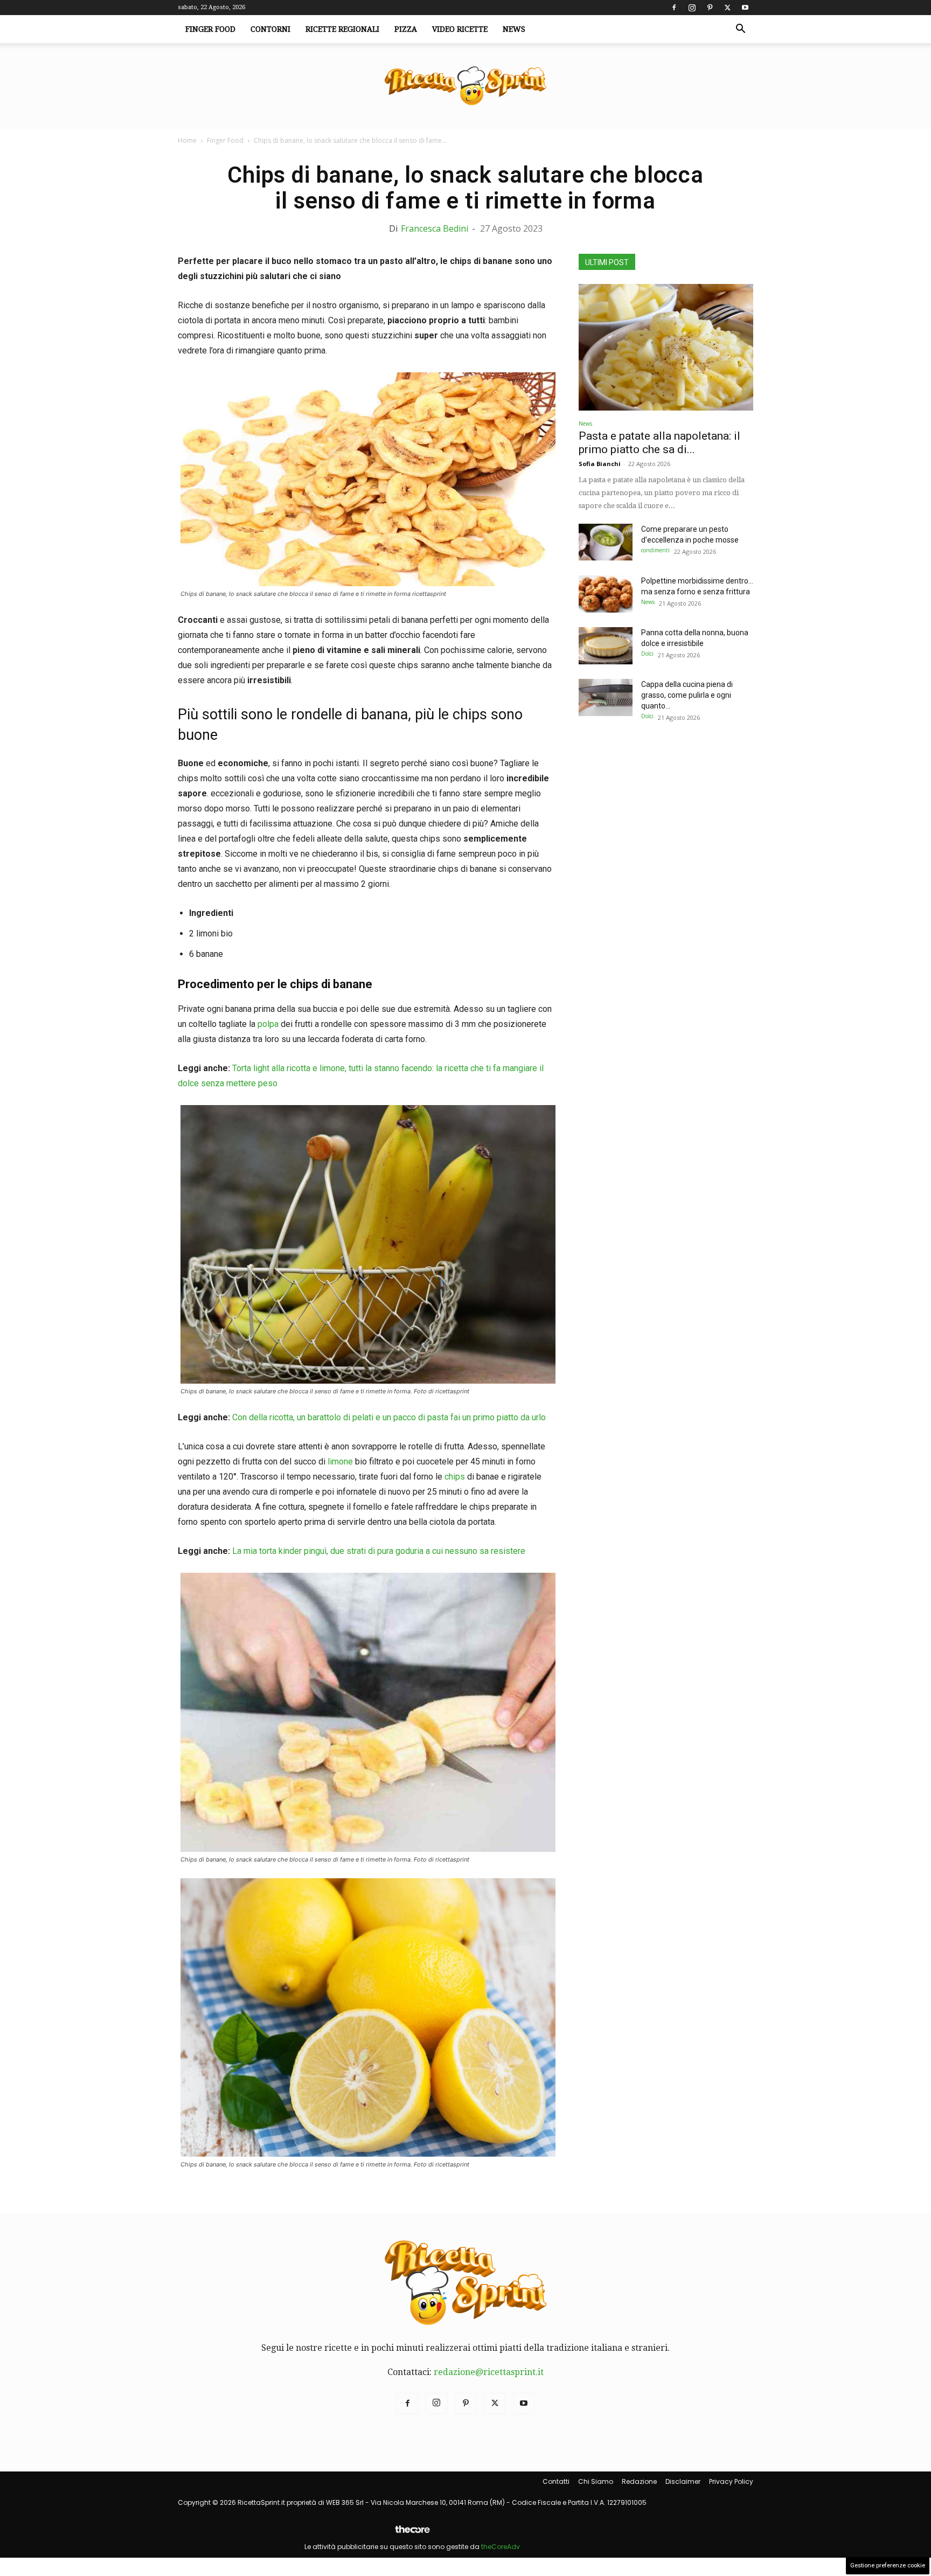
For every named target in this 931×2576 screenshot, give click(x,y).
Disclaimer (683, 2481)
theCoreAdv (501, 2547)
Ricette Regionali (342, 29)
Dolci (647, 654)
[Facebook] (674, 8)
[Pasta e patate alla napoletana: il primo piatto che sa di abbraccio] (666, 347)
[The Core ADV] (412, 2534)
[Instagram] (692, 8)
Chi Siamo (596, 2481)
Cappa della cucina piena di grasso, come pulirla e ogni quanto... (687, 695)
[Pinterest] (710, 8)
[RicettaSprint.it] (465, 86)
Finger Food (210, 29)
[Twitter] (727, 8)
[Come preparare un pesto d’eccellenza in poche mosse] (606, 542)
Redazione (639, 2481)
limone (340, 1461)
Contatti (556, 2481)
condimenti (655, 550)
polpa (268, 1024)
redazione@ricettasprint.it (489, 2372)
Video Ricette (460, 29)
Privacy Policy (731, 2481)
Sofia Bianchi (600, 464)
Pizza (406, 29)
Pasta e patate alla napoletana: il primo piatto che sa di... (659, 443)
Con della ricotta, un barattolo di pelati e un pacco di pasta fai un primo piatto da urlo (389, 1417)
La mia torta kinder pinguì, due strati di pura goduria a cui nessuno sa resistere (379, 1551)
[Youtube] (745, 8)
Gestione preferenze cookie (888, 2565)
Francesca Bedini (435, 228)
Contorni (270, 29)
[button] (740, 30)
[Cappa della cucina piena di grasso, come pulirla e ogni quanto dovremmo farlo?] (606, 697)
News (514, 29)
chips (454, 1477)
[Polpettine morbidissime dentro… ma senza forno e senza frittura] (606, 594)
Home (187, 140)
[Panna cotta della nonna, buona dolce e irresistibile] (606, 646)
